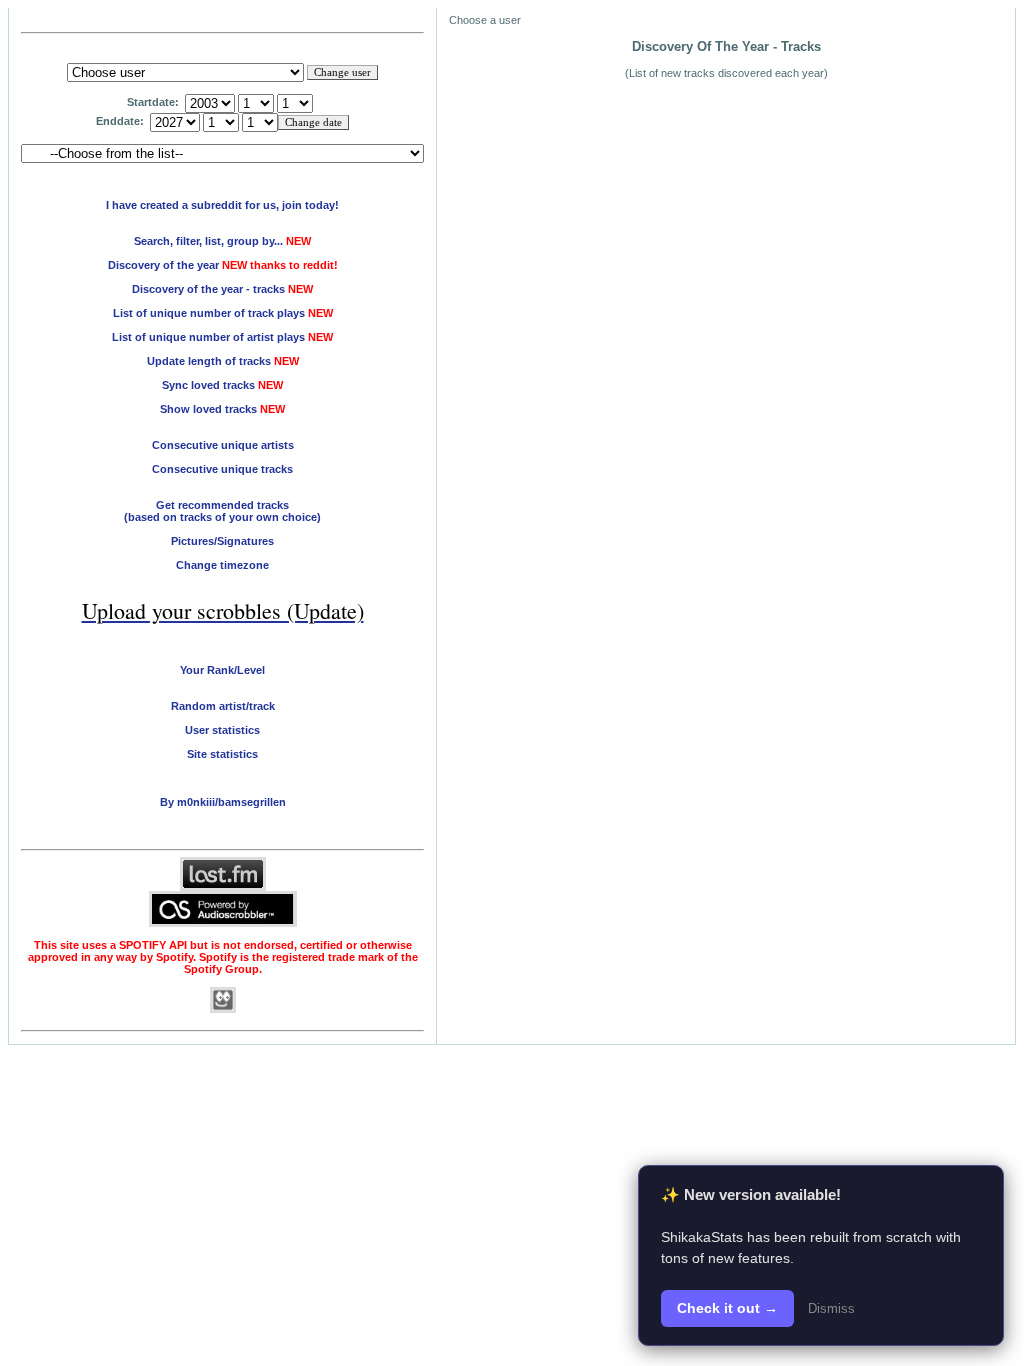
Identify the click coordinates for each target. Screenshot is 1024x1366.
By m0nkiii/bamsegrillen (223, 802)
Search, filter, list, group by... (208, 241)
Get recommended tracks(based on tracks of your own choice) (222, 511)
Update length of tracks (223, 361)
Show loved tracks (222, 409)
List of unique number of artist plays (208, 337)
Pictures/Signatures (222, 541)
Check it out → (727, 1308)
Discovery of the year (163, 265)
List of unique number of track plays (209, 313)
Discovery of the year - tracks (208, 289)
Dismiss (831, 1308)
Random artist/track (223, 706)
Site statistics (222, 754)
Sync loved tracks (222, 385)
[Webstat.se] (223, 1009)
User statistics (222, 730)
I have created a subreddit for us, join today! (222, 205)
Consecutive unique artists (223, 445)
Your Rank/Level (222, 670)
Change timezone (222, 565)
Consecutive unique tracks (222, 469)
